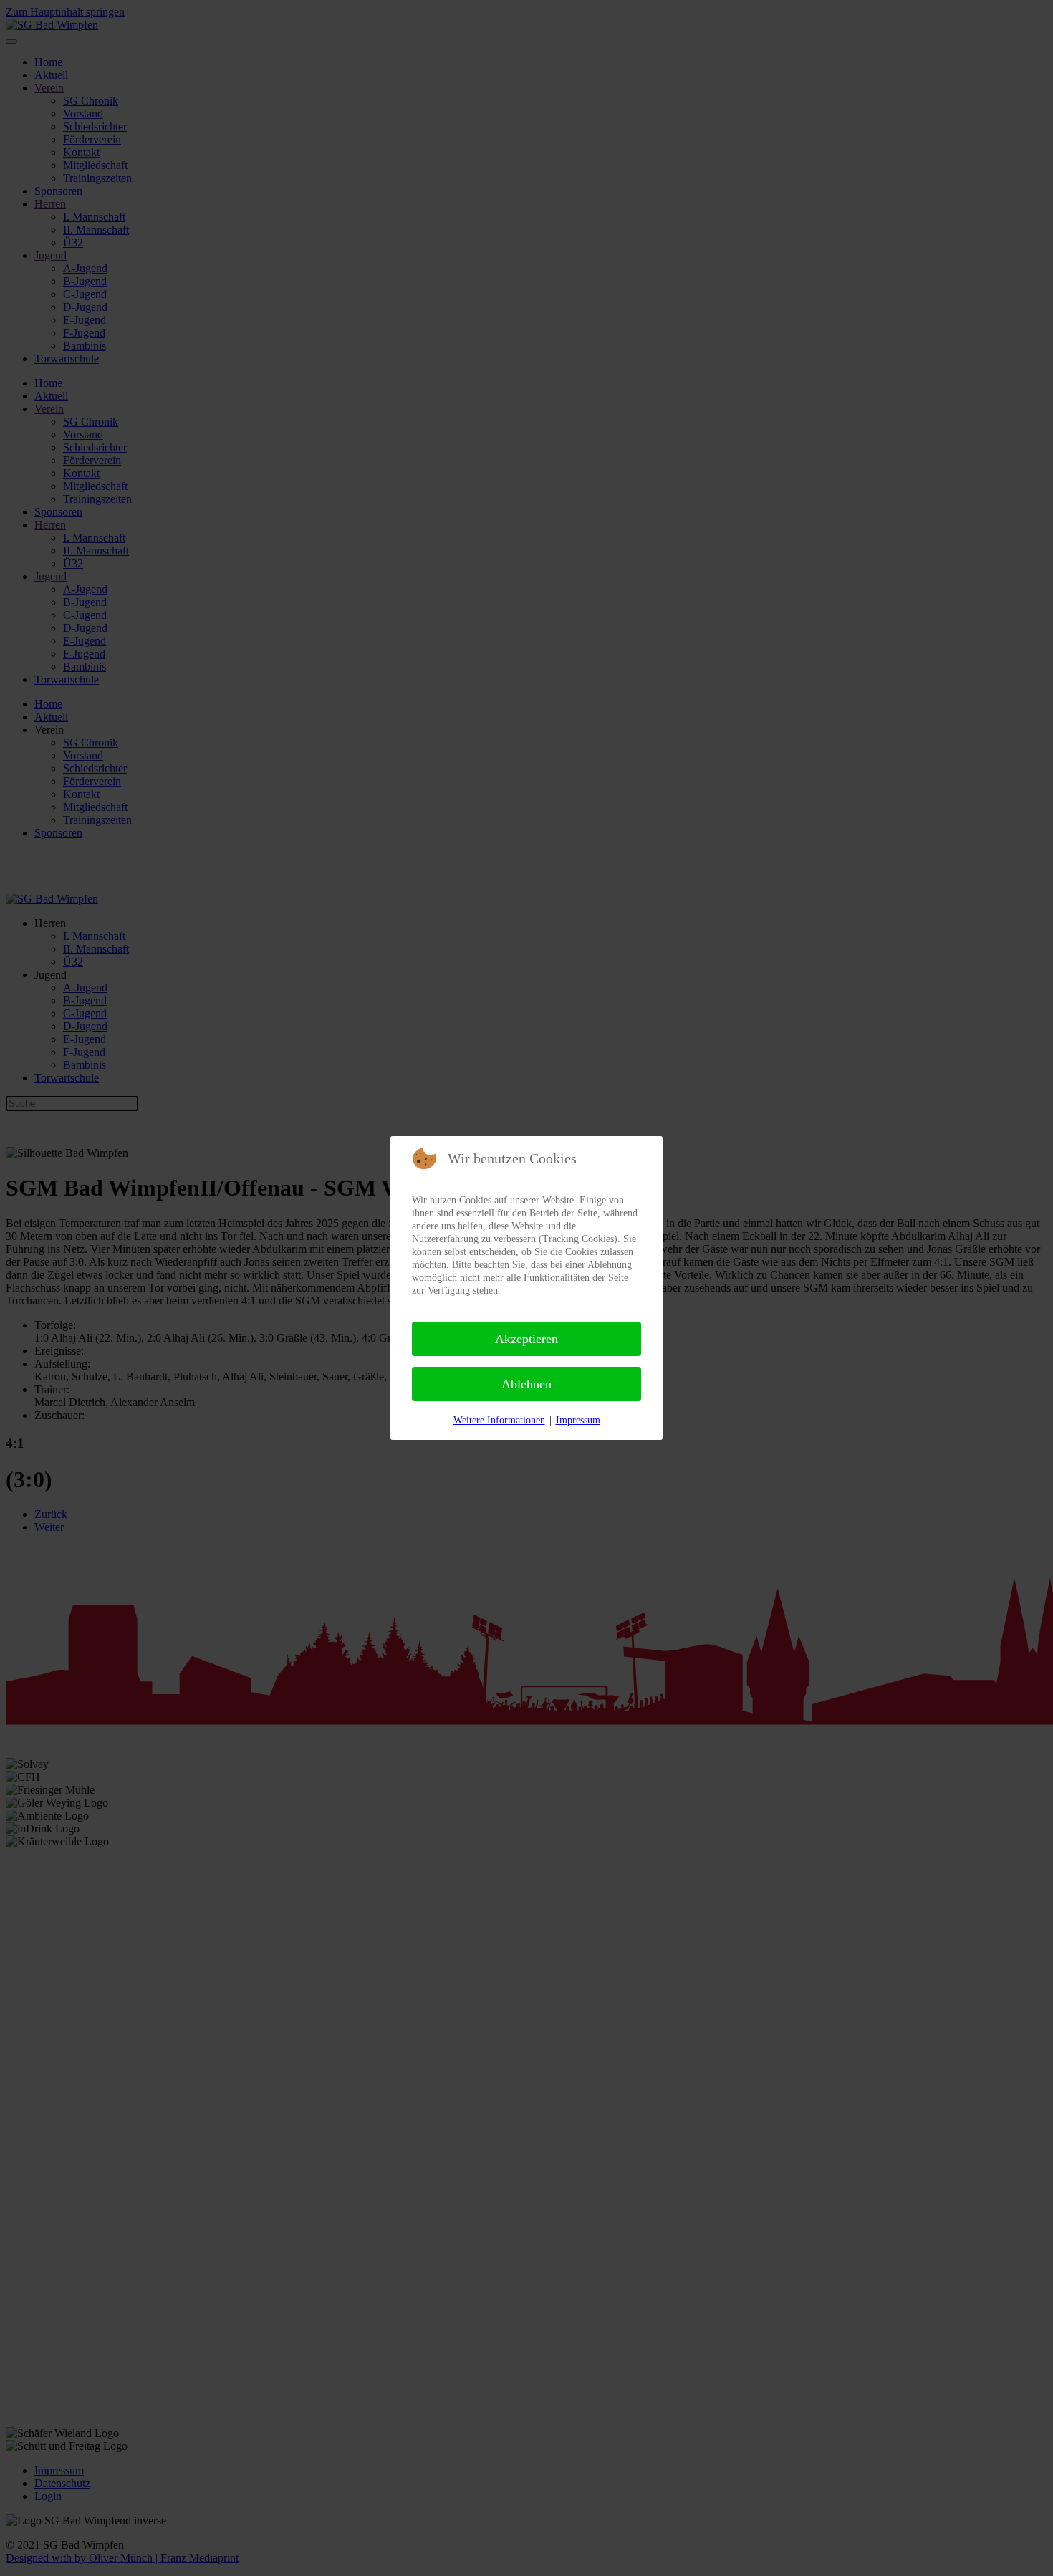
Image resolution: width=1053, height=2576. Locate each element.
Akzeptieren (526, 1339)
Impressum (578, 1420)
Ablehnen (526, 1384)
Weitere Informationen (499, 1420)
